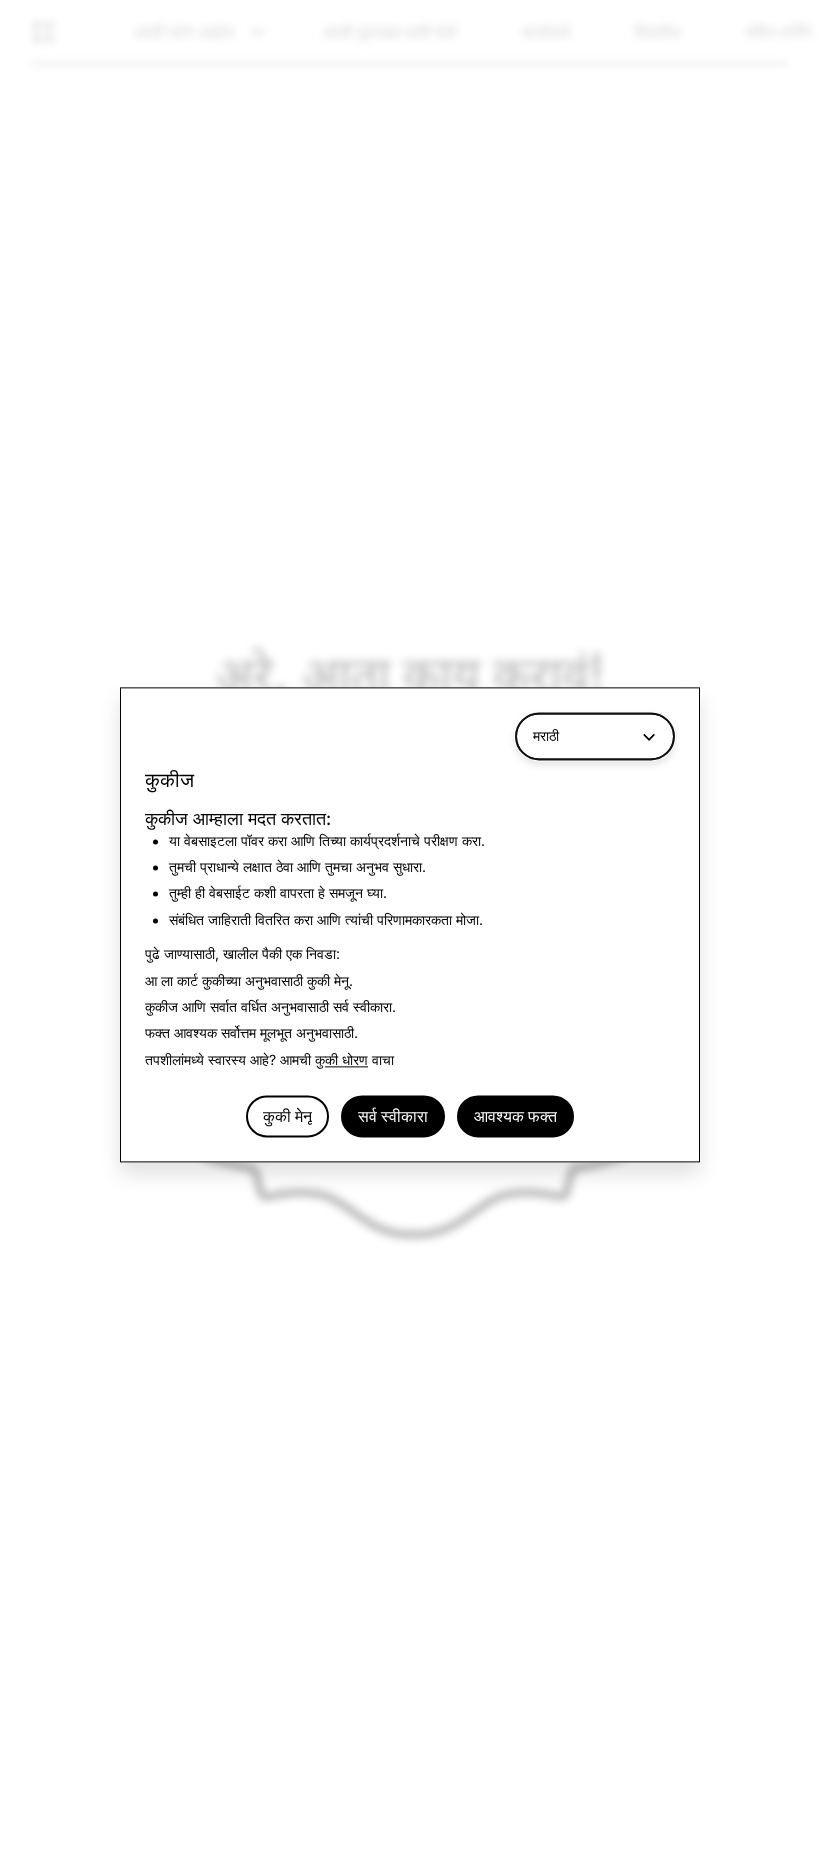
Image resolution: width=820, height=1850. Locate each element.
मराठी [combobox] (546, 735)
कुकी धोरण (341, 1059)
